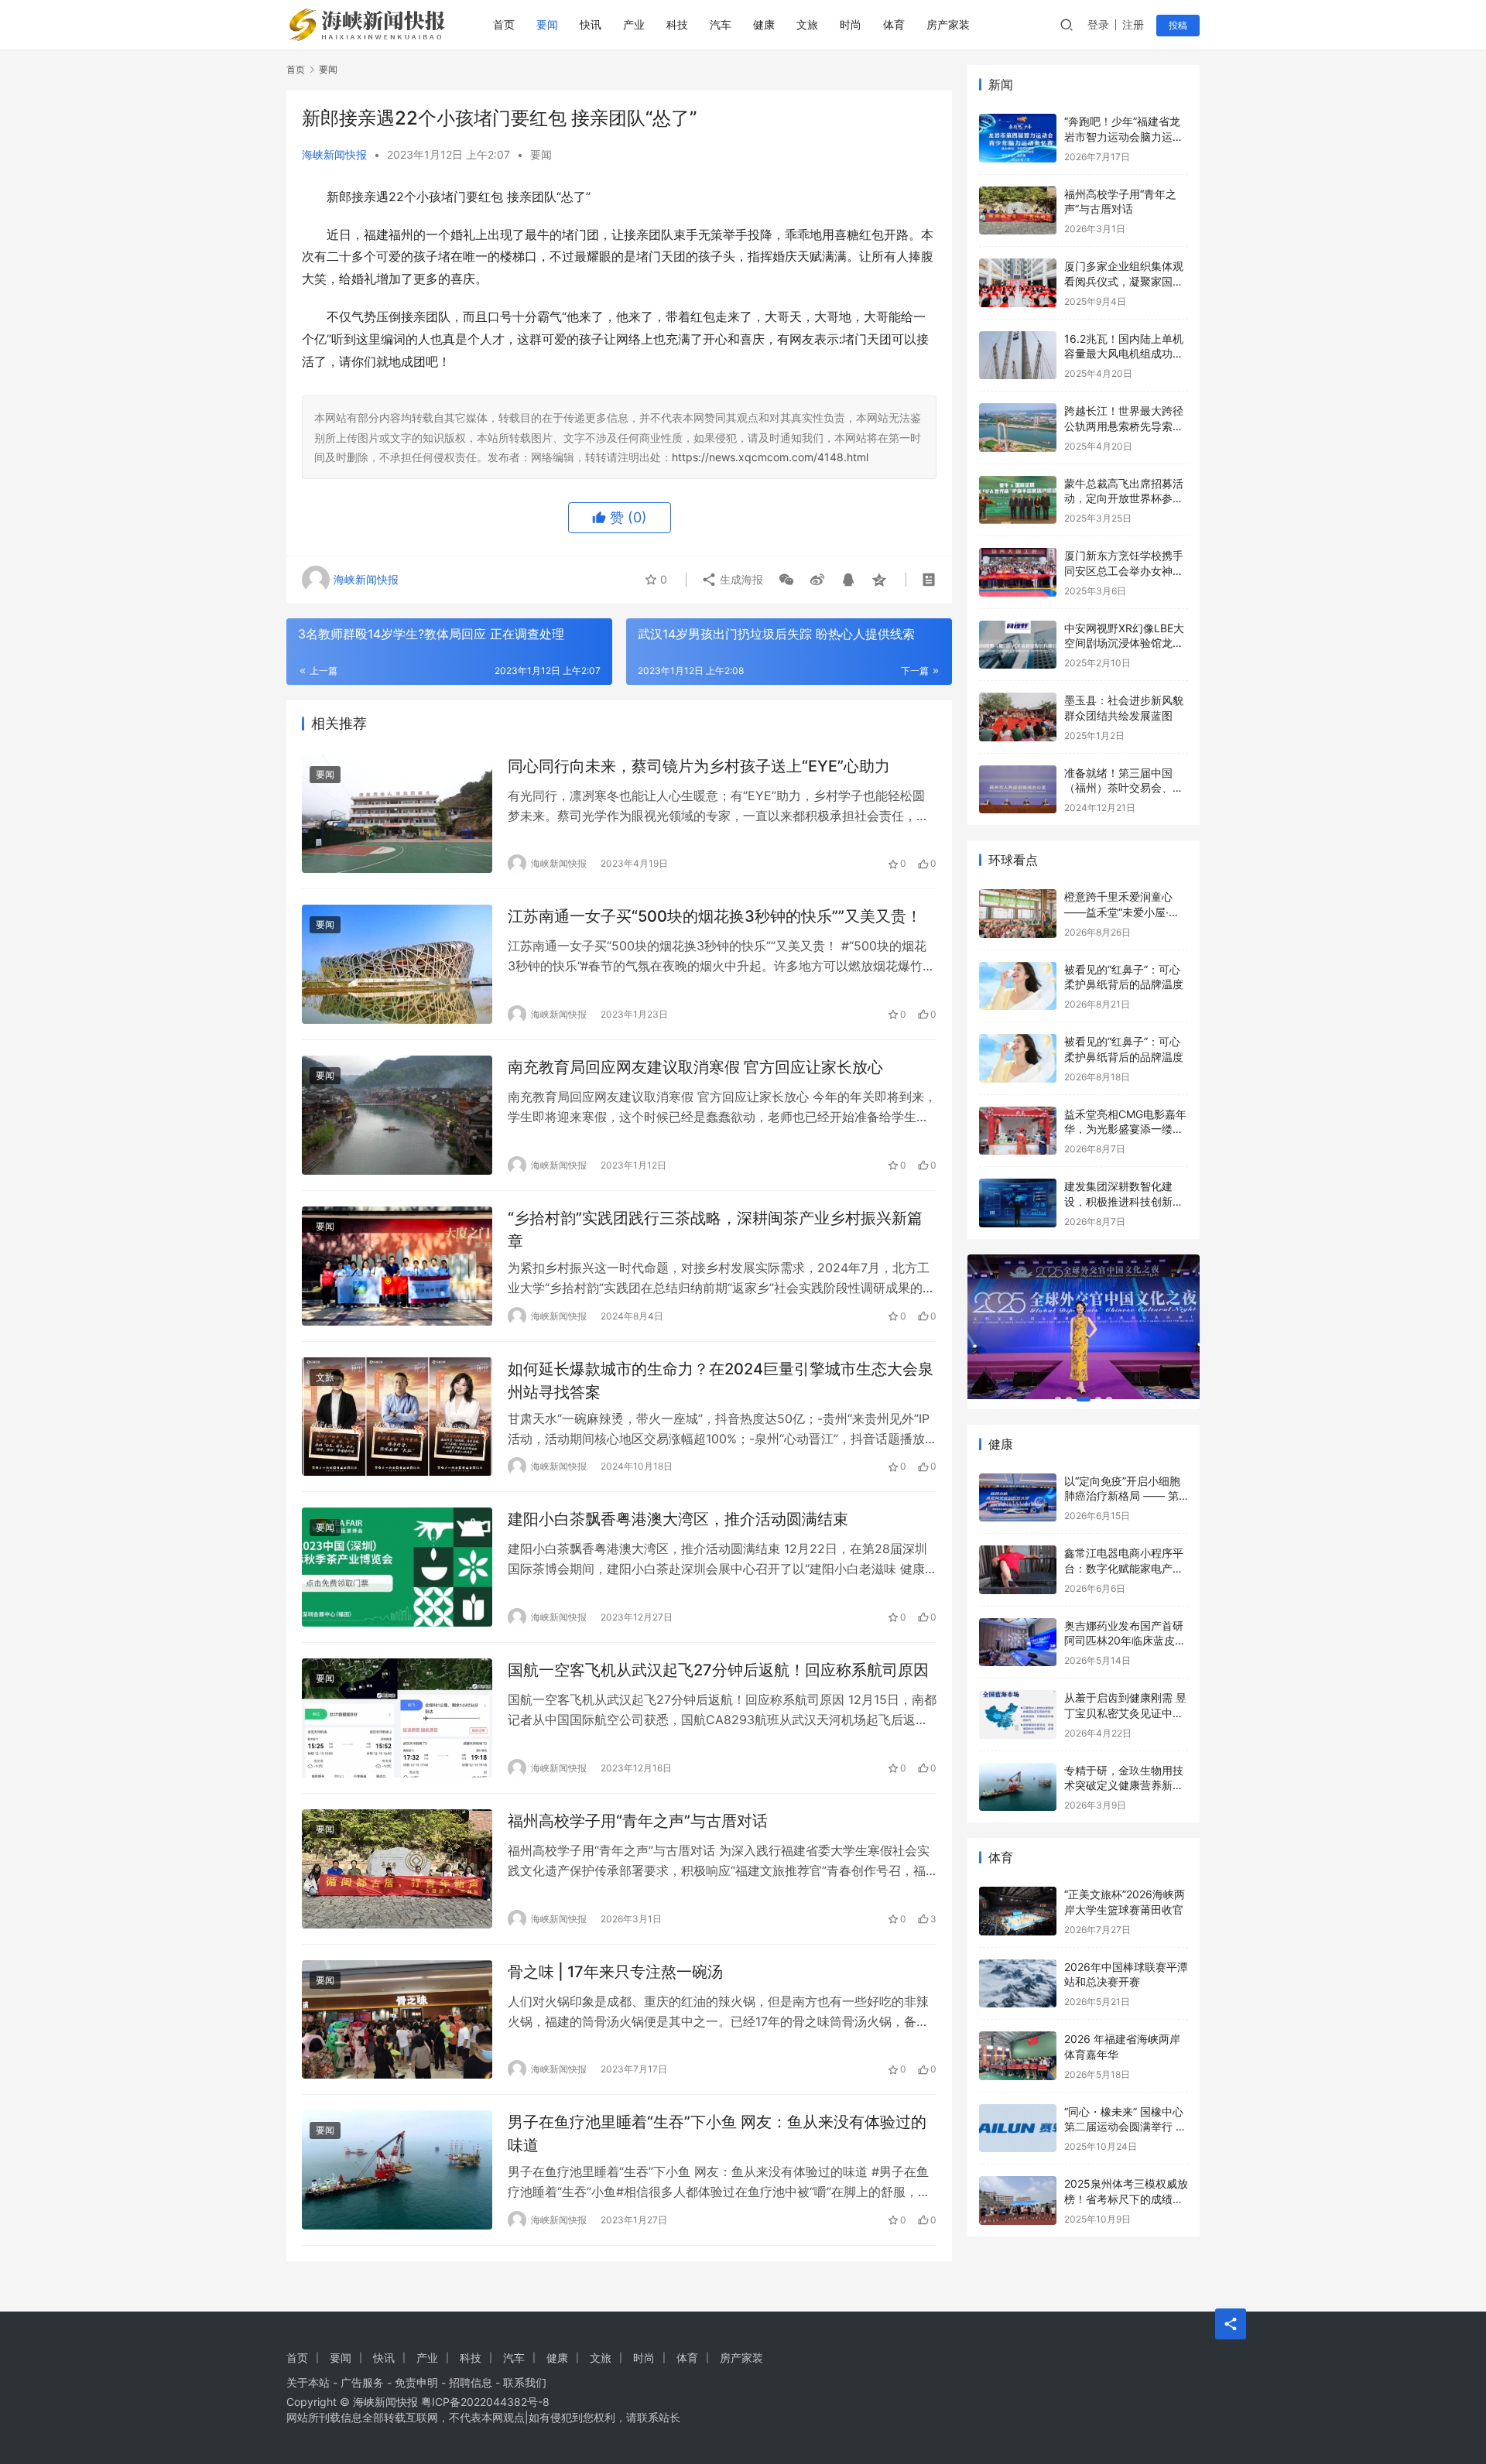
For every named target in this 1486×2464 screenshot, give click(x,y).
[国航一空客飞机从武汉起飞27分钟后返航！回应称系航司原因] (397, 1718)
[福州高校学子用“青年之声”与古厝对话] (397, 1869)
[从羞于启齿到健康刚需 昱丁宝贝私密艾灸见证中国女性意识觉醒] (1018, 1715)
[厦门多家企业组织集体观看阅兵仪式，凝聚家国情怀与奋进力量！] (1018, 283)
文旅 (807, 24)
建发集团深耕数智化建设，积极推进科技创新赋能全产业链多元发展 (1124, 1201)
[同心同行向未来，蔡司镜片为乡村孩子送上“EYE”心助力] (397, 814)
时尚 (851, 24)
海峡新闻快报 (334, 154)
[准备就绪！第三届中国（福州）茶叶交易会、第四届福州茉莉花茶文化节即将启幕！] (1018, 790)
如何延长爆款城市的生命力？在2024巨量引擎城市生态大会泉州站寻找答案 (721, 1380)
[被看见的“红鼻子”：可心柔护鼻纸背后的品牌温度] (1018, 986)
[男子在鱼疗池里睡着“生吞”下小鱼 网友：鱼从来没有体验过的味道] (397, 2170)
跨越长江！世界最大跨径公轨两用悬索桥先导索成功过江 (1124, 426)
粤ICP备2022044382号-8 (485, 2402)
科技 (677, 24)
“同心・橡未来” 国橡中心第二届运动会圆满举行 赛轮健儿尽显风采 (1125, 2127)
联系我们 (525, 2382)
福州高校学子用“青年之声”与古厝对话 (638, 1821)
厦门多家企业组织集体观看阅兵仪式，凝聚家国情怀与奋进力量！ (1124, 281)
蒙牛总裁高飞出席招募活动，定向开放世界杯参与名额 (1124, 498)
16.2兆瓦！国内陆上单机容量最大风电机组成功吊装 (1124, 354)
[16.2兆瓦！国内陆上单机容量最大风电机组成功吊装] (1018, 356)
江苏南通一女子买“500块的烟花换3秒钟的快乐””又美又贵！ (715, 916)
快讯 (591, 24)
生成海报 (740, 579)
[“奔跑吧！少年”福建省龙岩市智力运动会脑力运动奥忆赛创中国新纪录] (1018, 138)
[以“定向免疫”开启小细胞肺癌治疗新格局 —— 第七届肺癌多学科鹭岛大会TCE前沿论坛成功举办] (1018, 1498)
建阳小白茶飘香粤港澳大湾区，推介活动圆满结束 (678, 1519)
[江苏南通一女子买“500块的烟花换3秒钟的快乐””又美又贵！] (397, 964)
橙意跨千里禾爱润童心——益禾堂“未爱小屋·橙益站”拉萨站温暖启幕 (1122, 912)
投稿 (1178, 25)
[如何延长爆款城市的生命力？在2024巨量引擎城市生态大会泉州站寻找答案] (397, 1417)
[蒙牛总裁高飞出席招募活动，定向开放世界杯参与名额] (1018, 500)
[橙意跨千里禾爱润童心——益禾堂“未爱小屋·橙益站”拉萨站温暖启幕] (1018, 914)
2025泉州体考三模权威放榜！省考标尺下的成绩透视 (1126, 2199)
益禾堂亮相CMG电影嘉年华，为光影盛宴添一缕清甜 (1125, 1129)
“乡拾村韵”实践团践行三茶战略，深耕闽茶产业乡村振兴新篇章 (715, 1229)
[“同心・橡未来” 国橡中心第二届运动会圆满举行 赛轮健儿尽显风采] (1018, 2129)
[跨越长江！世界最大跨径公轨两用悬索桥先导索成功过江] (1018, 428)
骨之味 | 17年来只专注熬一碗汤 (615, 1972)
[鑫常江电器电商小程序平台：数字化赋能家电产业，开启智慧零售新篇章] (1018, 1570)
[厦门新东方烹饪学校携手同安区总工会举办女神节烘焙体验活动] (1018, 572)
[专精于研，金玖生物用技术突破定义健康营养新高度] (1018, 1787)
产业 (634, 24)
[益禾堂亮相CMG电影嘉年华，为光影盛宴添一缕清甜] (1018, 1131)
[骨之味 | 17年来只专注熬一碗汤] (397, 2020)
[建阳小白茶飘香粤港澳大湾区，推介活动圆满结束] (397, 1567)
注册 (1133, 24)
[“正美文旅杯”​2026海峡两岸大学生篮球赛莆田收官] (1018, 1911)
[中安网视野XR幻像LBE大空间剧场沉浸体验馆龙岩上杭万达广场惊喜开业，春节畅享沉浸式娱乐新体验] (1018, 645)
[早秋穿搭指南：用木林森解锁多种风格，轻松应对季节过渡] (1084, 1327)
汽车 (721, 24)
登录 (1098, 24)
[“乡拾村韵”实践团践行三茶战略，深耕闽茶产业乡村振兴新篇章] (397, 1266)
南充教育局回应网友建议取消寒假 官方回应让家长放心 (695, 1067)
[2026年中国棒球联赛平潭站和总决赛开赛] (1018, 1984)
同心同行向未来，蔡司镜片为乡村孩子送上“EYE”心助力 (699, 766)
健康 (764, 24)
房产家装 (948, 24)
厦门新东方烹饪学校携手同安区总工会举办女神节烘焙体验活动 (1124, 570)
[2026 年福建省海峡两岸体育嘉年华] (1018, 2056)
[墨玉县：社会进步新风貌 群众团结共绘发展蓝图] (1018, 717)
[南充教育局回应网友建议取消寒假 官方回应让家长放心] (397, 1115)
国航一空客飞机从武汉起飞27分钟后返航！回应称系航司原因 (718, 1670)
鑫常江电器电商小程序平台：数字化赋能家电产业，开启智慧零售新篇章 (1124, 1568)
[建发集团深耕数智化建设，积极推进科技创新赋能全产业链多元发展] (1018, 1203)
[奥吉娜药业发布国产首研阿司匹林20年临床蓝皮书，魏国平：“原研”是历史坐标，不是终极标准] (1018, 1643)
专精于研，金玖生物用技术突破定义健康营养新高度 (1124, 1785)
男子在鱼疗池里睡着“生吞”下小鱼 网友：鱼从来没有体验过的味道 (717, 2133)
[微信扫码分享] (786, 580)
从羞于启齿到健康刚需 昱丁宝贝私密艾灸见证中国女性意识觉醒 (1125, 1713)
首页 (504, 24)
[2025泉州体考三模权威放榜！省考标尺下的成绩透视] (1018, 2200)
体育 (894, 24)
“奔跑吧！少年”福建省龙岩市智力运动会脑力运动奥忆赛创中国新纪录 (1124, 136)
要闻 (547, 24)
